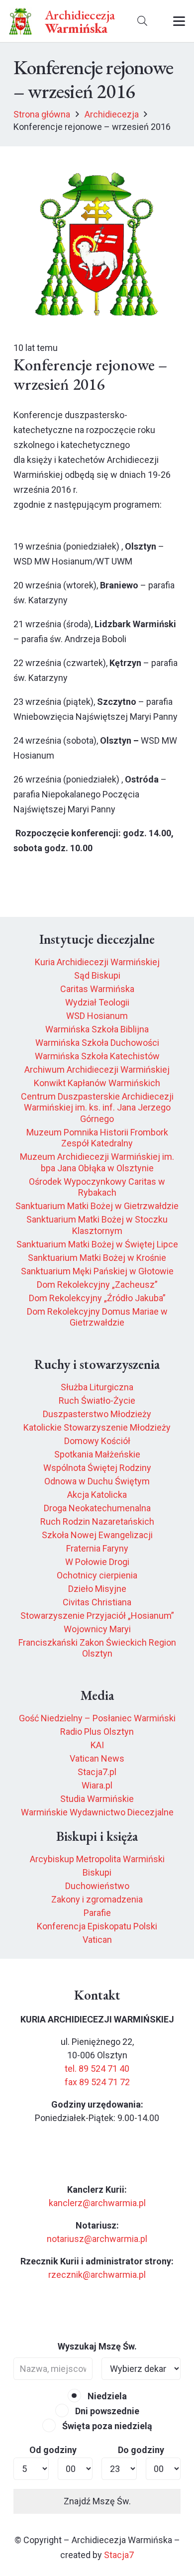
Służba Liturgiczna (97, 1387)
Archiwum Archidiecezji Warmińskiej (97, 1069)
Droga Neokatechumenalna (97, 1508)
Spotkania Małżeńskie (97, 1454)
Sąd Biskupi (97, 975)
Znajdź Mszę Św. (97, 2501)
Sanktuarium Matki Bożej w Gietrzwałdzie (97, 1206)
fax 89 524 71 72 (97, 2082)
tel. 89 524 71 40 (97, 2069)
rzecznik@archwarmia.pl (97, 2275)
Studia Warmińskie (97, 1799)
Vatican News (97, 1758)
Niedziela (106, 2396)
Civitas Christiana (97, 1602)
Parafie (97, 1913)
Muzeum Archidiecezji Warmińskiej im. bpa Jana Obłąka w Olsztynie (97, 1162)
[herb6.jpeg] (21, 21)
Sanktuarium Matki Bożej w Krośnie (97, 1258)
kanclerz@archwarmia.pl (97, 2203)
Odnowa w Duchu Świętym (97, 1481)
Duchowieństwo (97, 1886)
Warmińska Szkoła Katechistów (97, 1056)
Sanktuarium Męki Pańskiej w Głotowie (97, 1271)
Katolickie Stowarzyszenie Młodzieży (97, 1427)
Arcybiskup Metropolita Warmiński (97, 1859)
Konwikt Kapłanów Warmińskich (97, 1083)
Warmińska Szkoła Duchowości (97, 1043)
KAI (97, 1745)
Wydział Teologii (97, 1002)
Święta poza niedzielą (106, 2426)
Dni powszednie (106, 2411)
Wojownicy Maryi (97, 1629)
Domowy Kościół (97, 1441)
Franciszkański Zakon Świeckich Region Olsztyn (97, 1648)
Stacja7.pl (97, 1772)
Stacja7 (119, 2555)
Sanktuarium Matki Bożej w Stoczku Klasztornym (97, 1225)
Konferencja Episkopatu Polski (97, 1926)
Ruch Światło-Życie (97, 1400)
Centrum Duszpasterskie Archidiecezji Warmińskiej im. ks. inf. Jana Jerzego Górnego (97, 1108)
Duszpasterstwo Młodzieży (97, 1414)
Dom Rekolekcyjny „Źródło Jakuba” (97, 1298)
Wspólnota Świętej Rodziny (97, 1468)
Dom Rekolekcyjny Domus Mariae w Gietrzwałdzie (97, 1317)
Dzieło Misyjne (97, 1589)
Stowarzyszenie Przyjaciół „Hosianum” (97, 1616)
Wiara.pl (97, 1785)
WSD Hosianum (97, 1016)
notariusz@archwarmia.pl (97, 2239)
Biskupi (97, 1872)
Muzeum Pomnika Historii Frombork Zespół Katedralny (97, 1138)
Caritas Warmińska (97, 989)
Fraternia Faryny (97, 1548)
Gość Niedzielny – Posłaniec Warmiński (97, 1718)
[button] (142, 21)
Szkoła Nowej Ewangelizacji (97, 1535)
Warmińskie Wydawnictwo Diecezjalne (97, 1812)
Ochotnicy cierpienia (97, 1575)
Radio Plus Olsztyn (97, 1732)
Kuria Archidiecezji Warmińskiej (97, 962)
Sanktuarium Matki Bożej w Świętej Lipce (97, 1244)
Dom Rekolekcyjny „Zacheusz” (97, 1285)
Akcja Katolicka (97, 1495)
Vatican (97, 1940)
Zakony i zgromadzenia (97, 1899)
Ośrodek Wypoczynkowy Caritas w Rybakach (97, 1187)
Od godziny (53, 2450)
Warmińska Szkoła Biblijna (97, 1029)
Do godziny (141, 2450)
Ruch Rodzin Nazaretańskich (97, 1521)
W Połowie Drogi (97, 1562)
